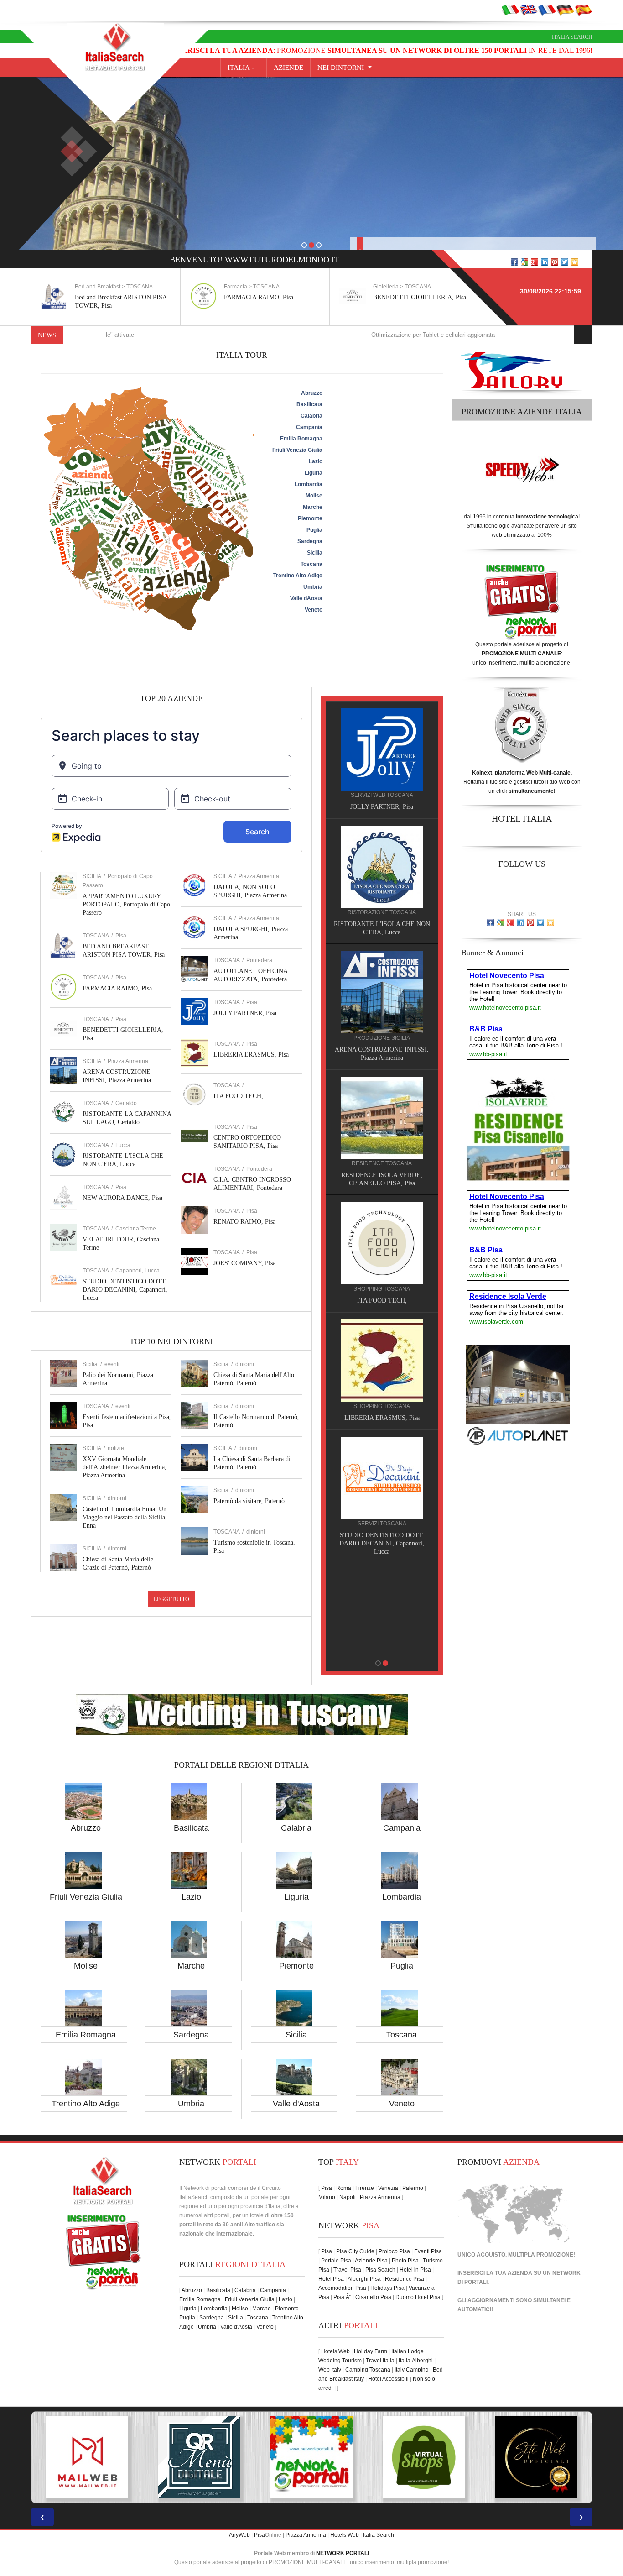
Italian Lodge (408, 2351)
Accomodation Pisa (342, 2288)
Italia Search (572, 37)
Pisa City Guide (355, 2251)
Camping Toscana (368, 2370)
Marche (191, 1966)
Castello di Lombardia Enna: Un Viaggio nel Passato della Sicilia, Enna (125, 1517)
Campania (402, 1828)
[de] (565, 10)
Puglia (402, 1966)
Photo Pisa (405, 2261)
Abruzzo (86, 1828)
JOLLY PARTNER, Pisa (245, 1013)
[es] (583, 10)
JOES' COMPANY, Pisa (244, 1263)
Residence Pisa (405, 2279)
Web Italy (330, 2370)
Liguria (296, 1897)
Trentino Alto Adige (86, 2104)
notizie (116, 1448)
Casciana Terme (136, 1229)
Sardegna (191, 2035)
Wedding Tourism (340, 2361)
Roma (344, 2188)
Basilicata (191, 1828)
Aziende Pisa (371, 2261)
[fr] (547, 10)
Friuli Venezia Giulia (86, 1897)
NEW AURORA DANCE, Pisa (122, 1198)
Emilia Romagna (86, 2035)
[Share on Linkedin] (545, 262)
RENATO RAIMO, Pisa (244, 1222)
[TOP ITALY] (382, 759)
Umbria (191, 2104)
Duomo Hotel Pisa (418, 2297)
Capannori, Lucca (138, 1271)
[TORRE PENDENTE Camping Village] (382, 1226)
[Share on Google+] (535, 262)
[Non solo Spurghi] (382, 1469)
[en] (529, 10)
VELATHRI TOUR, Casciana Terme (382, 1410)
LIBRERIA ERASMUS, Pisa (251, 1055)
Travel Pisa (347, 2270)
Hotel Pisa (331, 2279)
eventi (112, 1364)
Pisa (121, 936)
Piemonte (296, 1966)
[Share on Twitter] (565, 262)
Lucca (123, 1145)
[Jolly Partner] (382, 1586)
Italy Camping (412, 2370)
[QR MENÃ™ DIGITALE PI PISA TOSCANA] (87, 2457)
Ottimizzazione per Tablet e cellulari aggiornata (340, 335)
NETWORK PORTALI (343, 2553)
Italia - (244, 68)
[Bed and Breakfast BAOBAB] (382, 866)
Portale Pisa (336, 2261)
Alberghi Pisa (364, 2279)
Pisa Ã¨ (342, 2297)
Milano (327, 2197)
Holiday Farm (371, 2351)
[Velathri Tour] (382, 1352)
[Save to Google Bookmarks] (524, 262)
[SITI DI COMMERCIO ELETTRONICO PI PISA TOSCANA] (311, 2457)
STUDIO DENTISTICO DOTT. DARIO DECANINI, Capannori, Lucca (125, 1290)
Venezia (388, 2188)
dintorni (117, 1498)
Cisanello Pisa (373, 2297)
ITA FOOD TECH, (238, 1096)
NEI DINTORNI (341, 68)
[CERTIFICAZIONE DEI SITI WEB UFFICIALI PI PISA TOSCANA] (424, 2457)
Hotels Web (335, 2351)
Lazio (191, 1897)
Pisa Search (380, 2270)
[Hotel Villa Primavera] (382, 992)
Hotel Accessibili (388, 2379)
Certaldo (126, 1103)
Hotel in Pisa (415, 2270)
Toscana (402, 2035)
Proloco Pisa (394, 2251)
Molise (86, 1966)
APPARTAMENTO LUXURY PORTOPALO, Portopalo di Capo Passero (126, 904)
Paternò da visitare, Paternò (249, 1501)
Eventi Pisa (428, 2251)
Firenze (365, 2188)
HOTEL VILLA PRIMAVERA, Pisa (382, 1050)
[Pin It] (555, 262)
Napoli (348, 2197)
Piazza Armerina (128, 1061)
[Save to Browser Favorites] (575, 262)
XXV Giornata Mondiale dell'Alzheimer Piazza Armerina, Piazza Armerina (125, 1467)
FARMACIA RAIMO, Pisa (109, 297)
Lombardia (402, 1897)
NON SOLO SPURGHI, (382, 1527)
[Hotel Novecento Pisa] (382, 1109)
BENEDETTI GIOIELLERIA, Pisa (270, 297)
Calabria (296, 1828)
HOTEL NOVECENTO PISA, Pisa (382, 1167)
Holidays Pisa (387, 2288)
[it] (510, 10)
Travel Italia (380, 2361)
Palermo (413, 2188)
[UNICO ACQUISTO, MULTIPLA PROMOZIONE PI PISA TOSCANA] (199, 2457)
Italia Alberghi (416, 2361)
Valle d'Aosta (296, 2104)
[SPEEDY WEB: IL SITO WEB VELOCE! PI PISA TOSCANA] (536, 2457)
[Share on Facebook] (514, 262)
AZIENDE (288, 68)
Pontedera (259, 960)
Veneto (402, 2104)
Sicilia (296, 2035)
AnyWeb (239, 2535)
